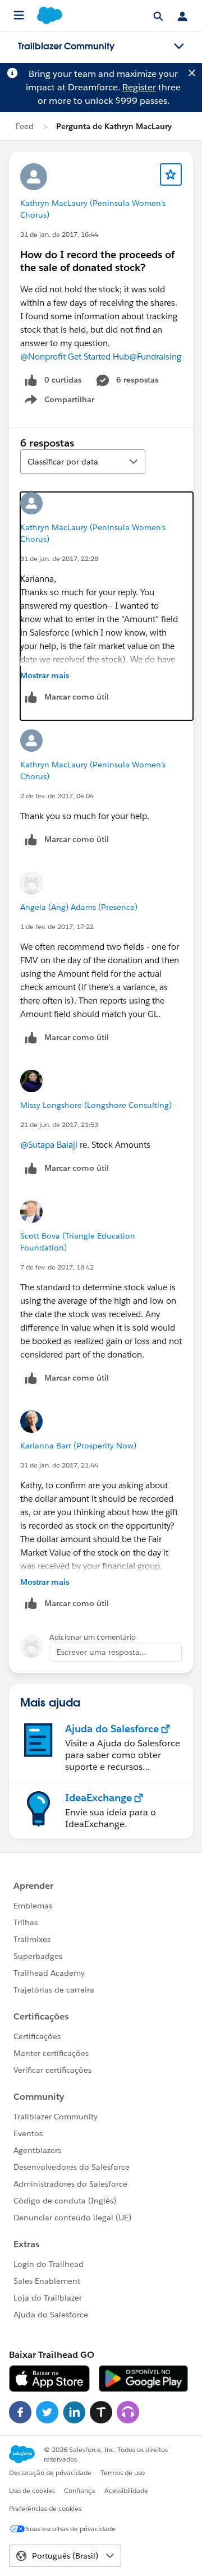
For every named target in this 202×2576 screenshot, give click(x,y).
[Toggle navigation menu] (179, 47)
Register (139, 87)
